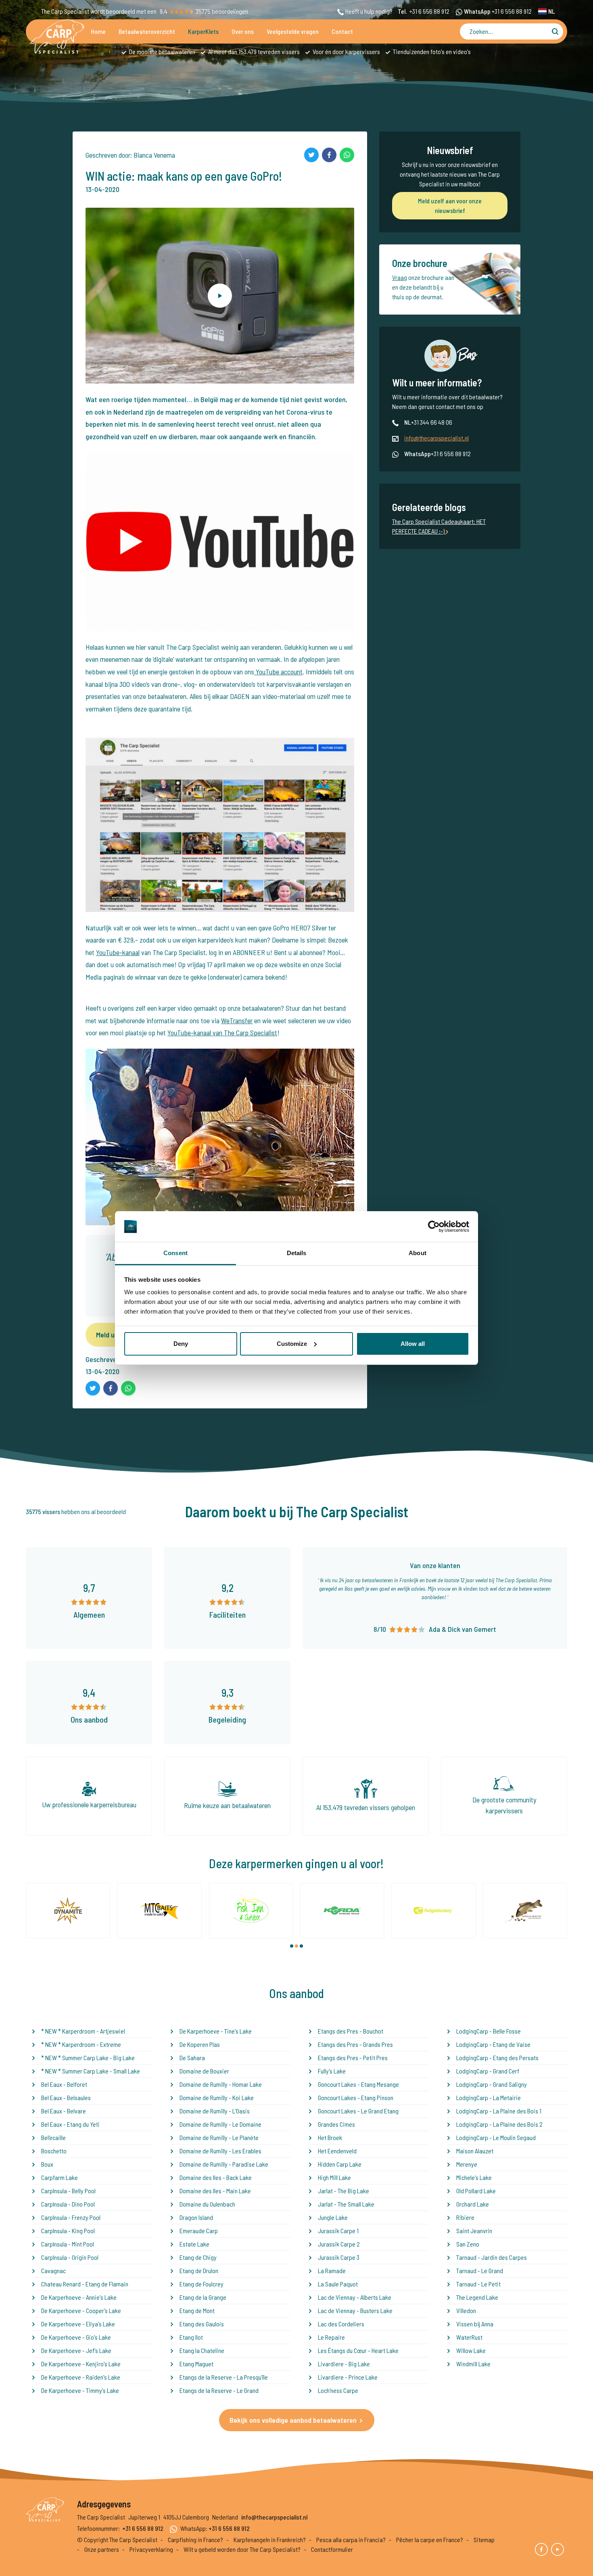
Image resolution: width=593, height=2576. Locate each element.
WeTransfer (237, 1020)
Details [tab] (297, 1253)
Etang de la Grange (203, 2297)
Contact (342, 31)
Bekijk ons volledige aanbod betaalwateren (293, 2420)
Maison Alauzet (475, 2151)
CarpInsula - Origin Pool (70, 2257)
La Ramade (332, 2270)
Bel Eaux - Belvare (64, 2111)
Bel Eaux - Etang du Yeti (70, 2124)
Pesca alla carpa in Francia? (351, 2539)
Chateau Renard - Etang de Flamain (85, 2284)
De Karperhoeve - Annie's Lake (79, 2297)
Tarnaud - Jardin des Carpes (492, 2257)
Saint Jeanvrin (474, 2231)
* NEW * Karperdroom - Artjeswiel (83, 2031)
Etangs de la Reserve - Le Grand (219, 2390)
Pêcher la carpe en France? (430, 2539)
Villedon (466, 2310)
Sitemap (484, 2539)
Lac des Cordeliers (341, 2324)
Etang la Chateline (202, 2350)
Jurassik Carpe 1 (338, 2231)
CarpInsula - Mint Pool (68, 2244)
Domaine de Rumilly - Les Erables (220, 2151)
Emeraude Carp (199, 2231)
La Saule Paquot (338, 2284)
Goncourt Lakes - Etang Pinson (356, 2097)
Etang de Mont (197, 2310)
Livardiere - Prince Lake (348, 2377)
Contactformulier (332, 2549)
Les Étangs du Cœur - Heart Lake (358, 2350)
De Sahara (192, 2058)
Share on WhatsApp (347, 155)
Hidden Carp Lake (340, 2164)
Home (98, 31)
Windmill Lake (473, 2364)
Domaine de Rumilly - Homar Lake (221, 2084)
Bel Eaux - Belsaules (66, 2097)
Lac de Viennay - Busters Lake (355, 2310)
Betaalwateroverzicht (147, 31)
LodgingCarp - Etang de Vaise (493, 2044)
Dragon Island (196, 2217)
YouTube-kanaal (118, 952)
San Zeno (468, 2244)
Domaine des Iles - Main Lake (215, 2191)
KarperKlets (203, 31)
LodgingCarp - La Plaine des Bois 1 (499, 2111)
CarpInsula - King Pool (68, 2231)
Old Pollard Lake (476, 2191)
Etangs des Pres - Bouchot (351, 2031)
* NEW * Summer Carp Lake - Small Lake (91, 2071)
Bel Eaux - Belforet (64, 2084)
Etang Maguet (196, 2364)
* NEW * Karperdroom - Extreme (81, 2044)
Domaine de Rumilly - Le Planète (219, 2137)
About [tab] (418, 1253)
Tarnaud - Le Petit (478, 2284)
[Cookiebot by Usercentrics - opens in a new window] (434, 1226)
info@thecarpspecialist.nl (436, 438)
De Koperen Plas (200, 2044)
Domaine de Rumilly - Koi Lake (217, 2097)
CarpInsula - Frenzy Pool (71, 2217)
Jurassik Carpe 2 (339, 2244)
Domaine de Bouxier (204, 2071)
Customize (292, 1344)
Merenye (467, 2164)
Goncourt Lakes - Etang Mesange (358, 2084)
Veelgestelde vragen (293, 31)
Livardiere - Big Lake (344, 2364)
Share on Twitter (311, 155)
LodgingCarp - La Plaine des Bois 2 (499, 2124)
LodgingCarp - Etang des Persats (497, 2058)
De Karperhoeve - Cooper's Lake (81, 2310)
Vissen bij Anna (475, 2324)
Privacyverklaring (151, 2549)
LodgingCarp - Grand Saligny (492, 2084)
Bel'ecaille (53, 2137)
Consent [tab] (175, 1253)
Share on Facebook (329, 155)
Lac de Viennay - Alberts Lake (355, 2297)
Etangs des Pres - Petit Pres (353, 2058)
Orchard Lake (473, 2204)
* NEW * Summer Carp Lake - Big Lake (88, 2058)
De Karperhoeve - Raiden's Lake (81, 2377)
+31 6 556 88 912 (429, 11)
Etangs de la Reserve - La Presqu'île (224, 2377)
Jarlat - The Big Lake (343, 2191)
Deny (181, 1344)
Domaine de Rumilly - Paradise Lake (224, 2164)
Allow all (413, 1344)
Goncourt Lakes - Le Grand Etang (358, 2111)
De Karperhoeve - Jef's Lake (76, 2350)
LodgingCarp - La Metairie (489, 2097)
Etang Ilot (191, 2337)
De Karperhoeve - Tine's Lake (216, 2031)
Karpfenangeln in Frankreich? (270, 2539)
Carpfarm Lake (60, 2177)
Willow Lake (471, 2350)
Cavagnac (53, 2270)
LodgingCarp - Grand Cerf (488, 2071)
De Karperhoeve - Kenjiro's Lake (81, 2364)
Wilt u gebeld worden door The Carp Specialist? (242, 2549)
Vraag (400, 277)
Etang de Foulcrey (201, 2284)
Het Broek (330, 2137)
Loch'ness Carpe (338, 2390)
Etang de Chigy (198, 2257)
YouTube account (278, 672)
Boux (47, 2164)
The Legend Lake (477, 2297)
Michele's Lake (474, 2177)
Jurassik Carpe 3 (339, 2257)
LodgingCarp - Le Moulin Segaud (496, 2137)
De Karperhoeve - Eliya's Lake (78, 2324)
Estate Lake (194, 2244)
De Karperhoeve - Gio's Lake (76, 2337)
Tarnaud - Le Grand (480, 2270)
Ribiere (465, 2217)
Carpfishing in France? (195, 2539)
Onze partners (102, 2549)
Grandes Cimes (336, 2124)
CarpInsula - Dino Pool (68, 2204)
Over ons (243, 31)
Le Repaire (331, 2337)
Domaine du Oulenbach (207, 2204)
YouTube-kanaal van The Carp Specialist (222, 1032)
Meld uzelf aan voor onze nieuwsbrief (450, 205)
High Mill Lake (334, 2177)
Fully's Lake (332, 2071)
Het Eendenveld (337, 2151)
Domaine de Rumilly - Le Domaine (220, 2124)
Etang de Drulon (199, 2270)
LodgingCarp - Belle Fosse (489, 2031)
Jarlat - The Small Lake (346, 2204)
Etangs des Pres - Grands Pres (355, 2044)
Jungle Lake (333, 2217)
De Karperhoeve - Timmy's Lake (80, 2390)
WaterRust (469, 2337)
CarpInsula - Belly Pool (68, 2191)
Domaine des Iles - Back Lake (216, 2177)
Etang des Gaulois (202, 2324)
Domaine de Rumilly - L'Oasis (215, 2111)
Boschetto (54, 2151)
